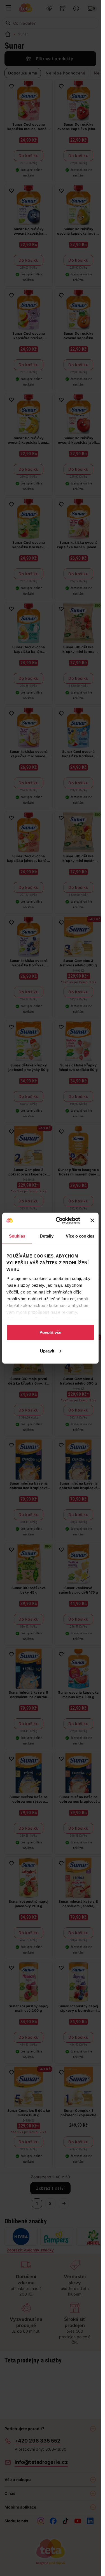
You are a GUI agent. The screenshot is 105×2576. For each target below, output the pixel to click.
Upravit (47, 1351)
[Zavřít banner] (92, 1220)
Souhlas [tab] (17, 1236)
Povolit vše (50, 1332)
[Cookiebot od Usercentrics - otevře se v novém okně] (59, 1220)
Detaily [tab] (47, 1236)
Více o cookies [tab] (80, 1236)
